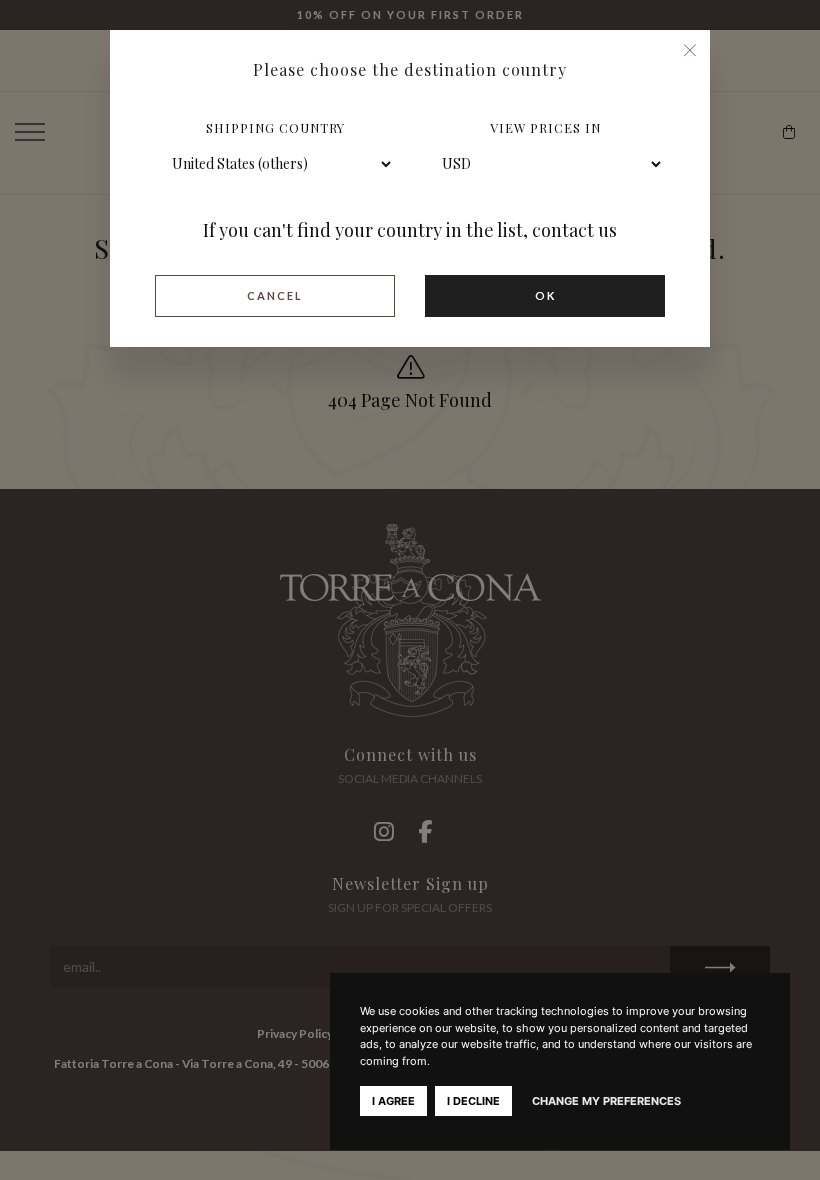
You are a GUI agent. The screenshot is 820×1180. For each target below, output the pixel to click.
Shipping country (275, 127)
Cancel (275, 295)
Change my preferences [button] (606, 1101)
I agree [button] (393, 1101)
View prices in (545, 127)
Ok (545, 295)
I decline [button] (473, 1101)
